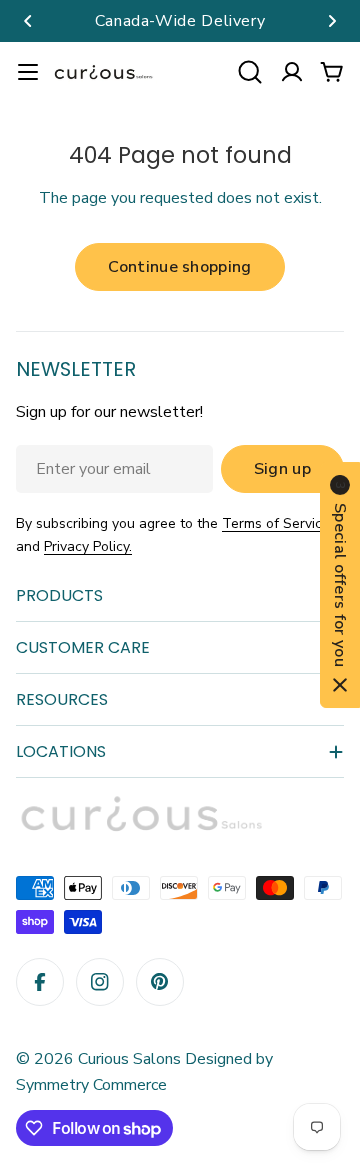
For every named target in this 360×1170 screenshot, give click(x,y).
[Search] (250, 72)
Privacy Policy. (88, 546)
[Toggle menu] (28, 72)
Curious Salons (129, 1059)
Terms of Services (279, 523)
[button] (28, 21)
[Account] (292, 72)
